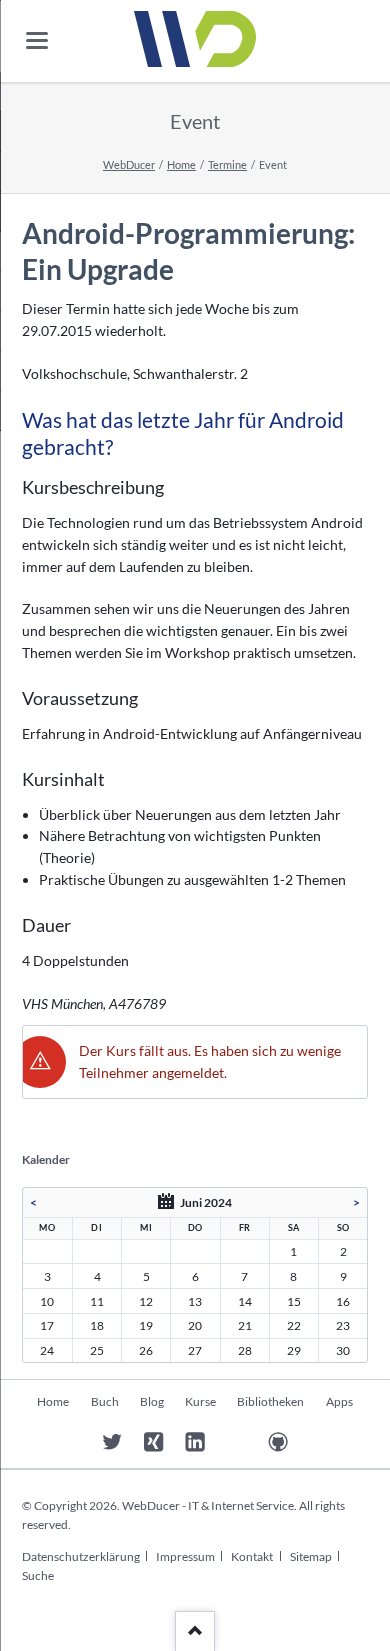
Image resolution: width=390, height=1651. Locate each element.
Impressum (185, 1556)
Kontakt (252, 1556)
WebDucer (129, 164)
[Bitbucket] (319, 1442)
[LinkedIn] (195, 1442)
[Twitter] (112, 1442)
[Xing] (153, 1442)
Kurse (200, 1401)
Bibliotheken (270, 1401)
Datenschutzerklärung (81, 1556)
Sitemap (311, 1556)
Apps (339, 1401)
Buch (105, 1401)
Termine (227, 164)
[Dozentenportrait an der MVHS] (70, 1442)
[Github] (278, 1442)
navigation (37, 40)
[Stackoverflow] (236, 1442)
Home (181, 164)
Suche (38, 1575)
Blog (152, 1401)
